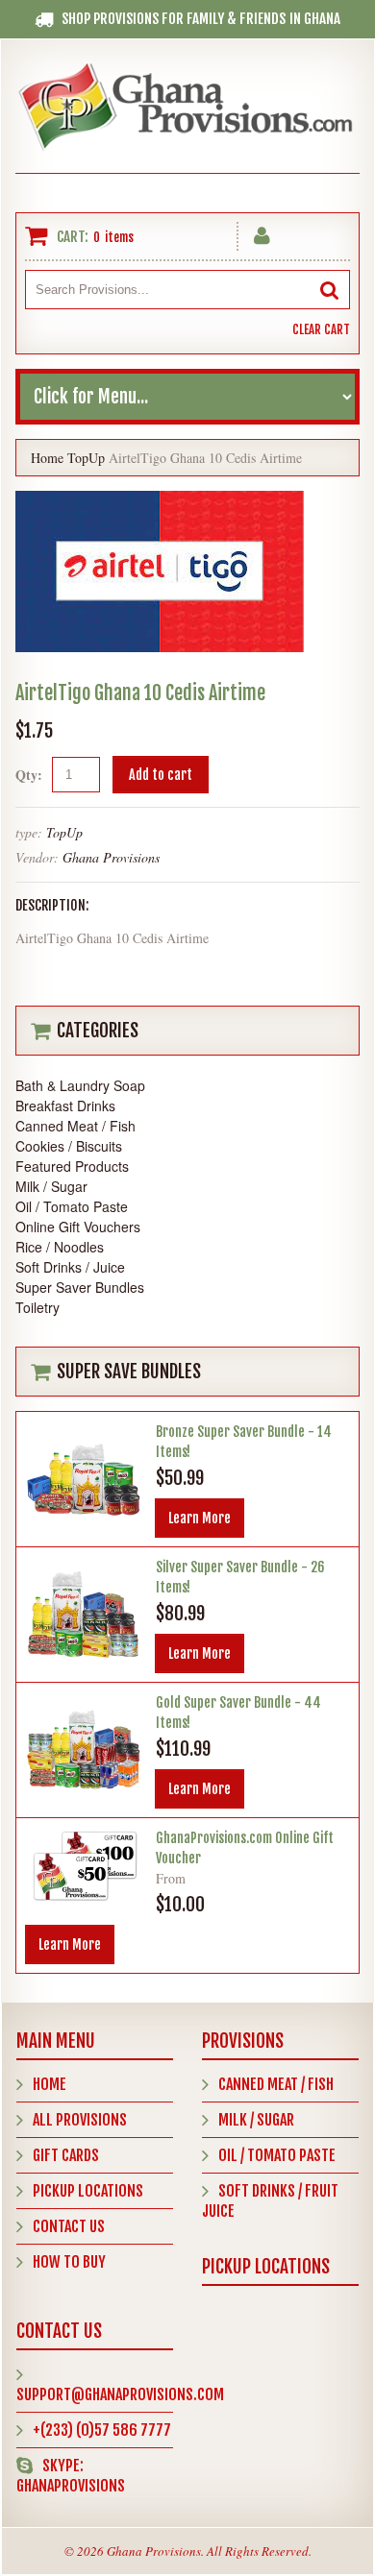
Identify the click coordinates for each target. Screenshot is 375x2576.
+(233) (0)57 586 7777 (102, 2430)
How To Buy (69, 2262)
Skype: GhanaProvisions (71, 2476)
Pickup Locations (88, 2191)
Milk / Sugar (256, 2120)
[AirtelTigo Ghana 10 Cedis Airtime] (160, 501)
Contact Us (69, 2226)
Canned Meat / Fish (276, 2084)
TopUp (86, 458)
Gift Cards (66, 2155)
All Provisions (80, 2120)
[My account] (262, 232)
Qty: (29, 775)
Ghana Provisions (111, 857)
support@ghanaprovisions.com (120, 2394)
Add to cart (161, 775)
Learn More (200, 1518)
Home (47, 458)
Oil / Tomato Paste (277, 2155)
